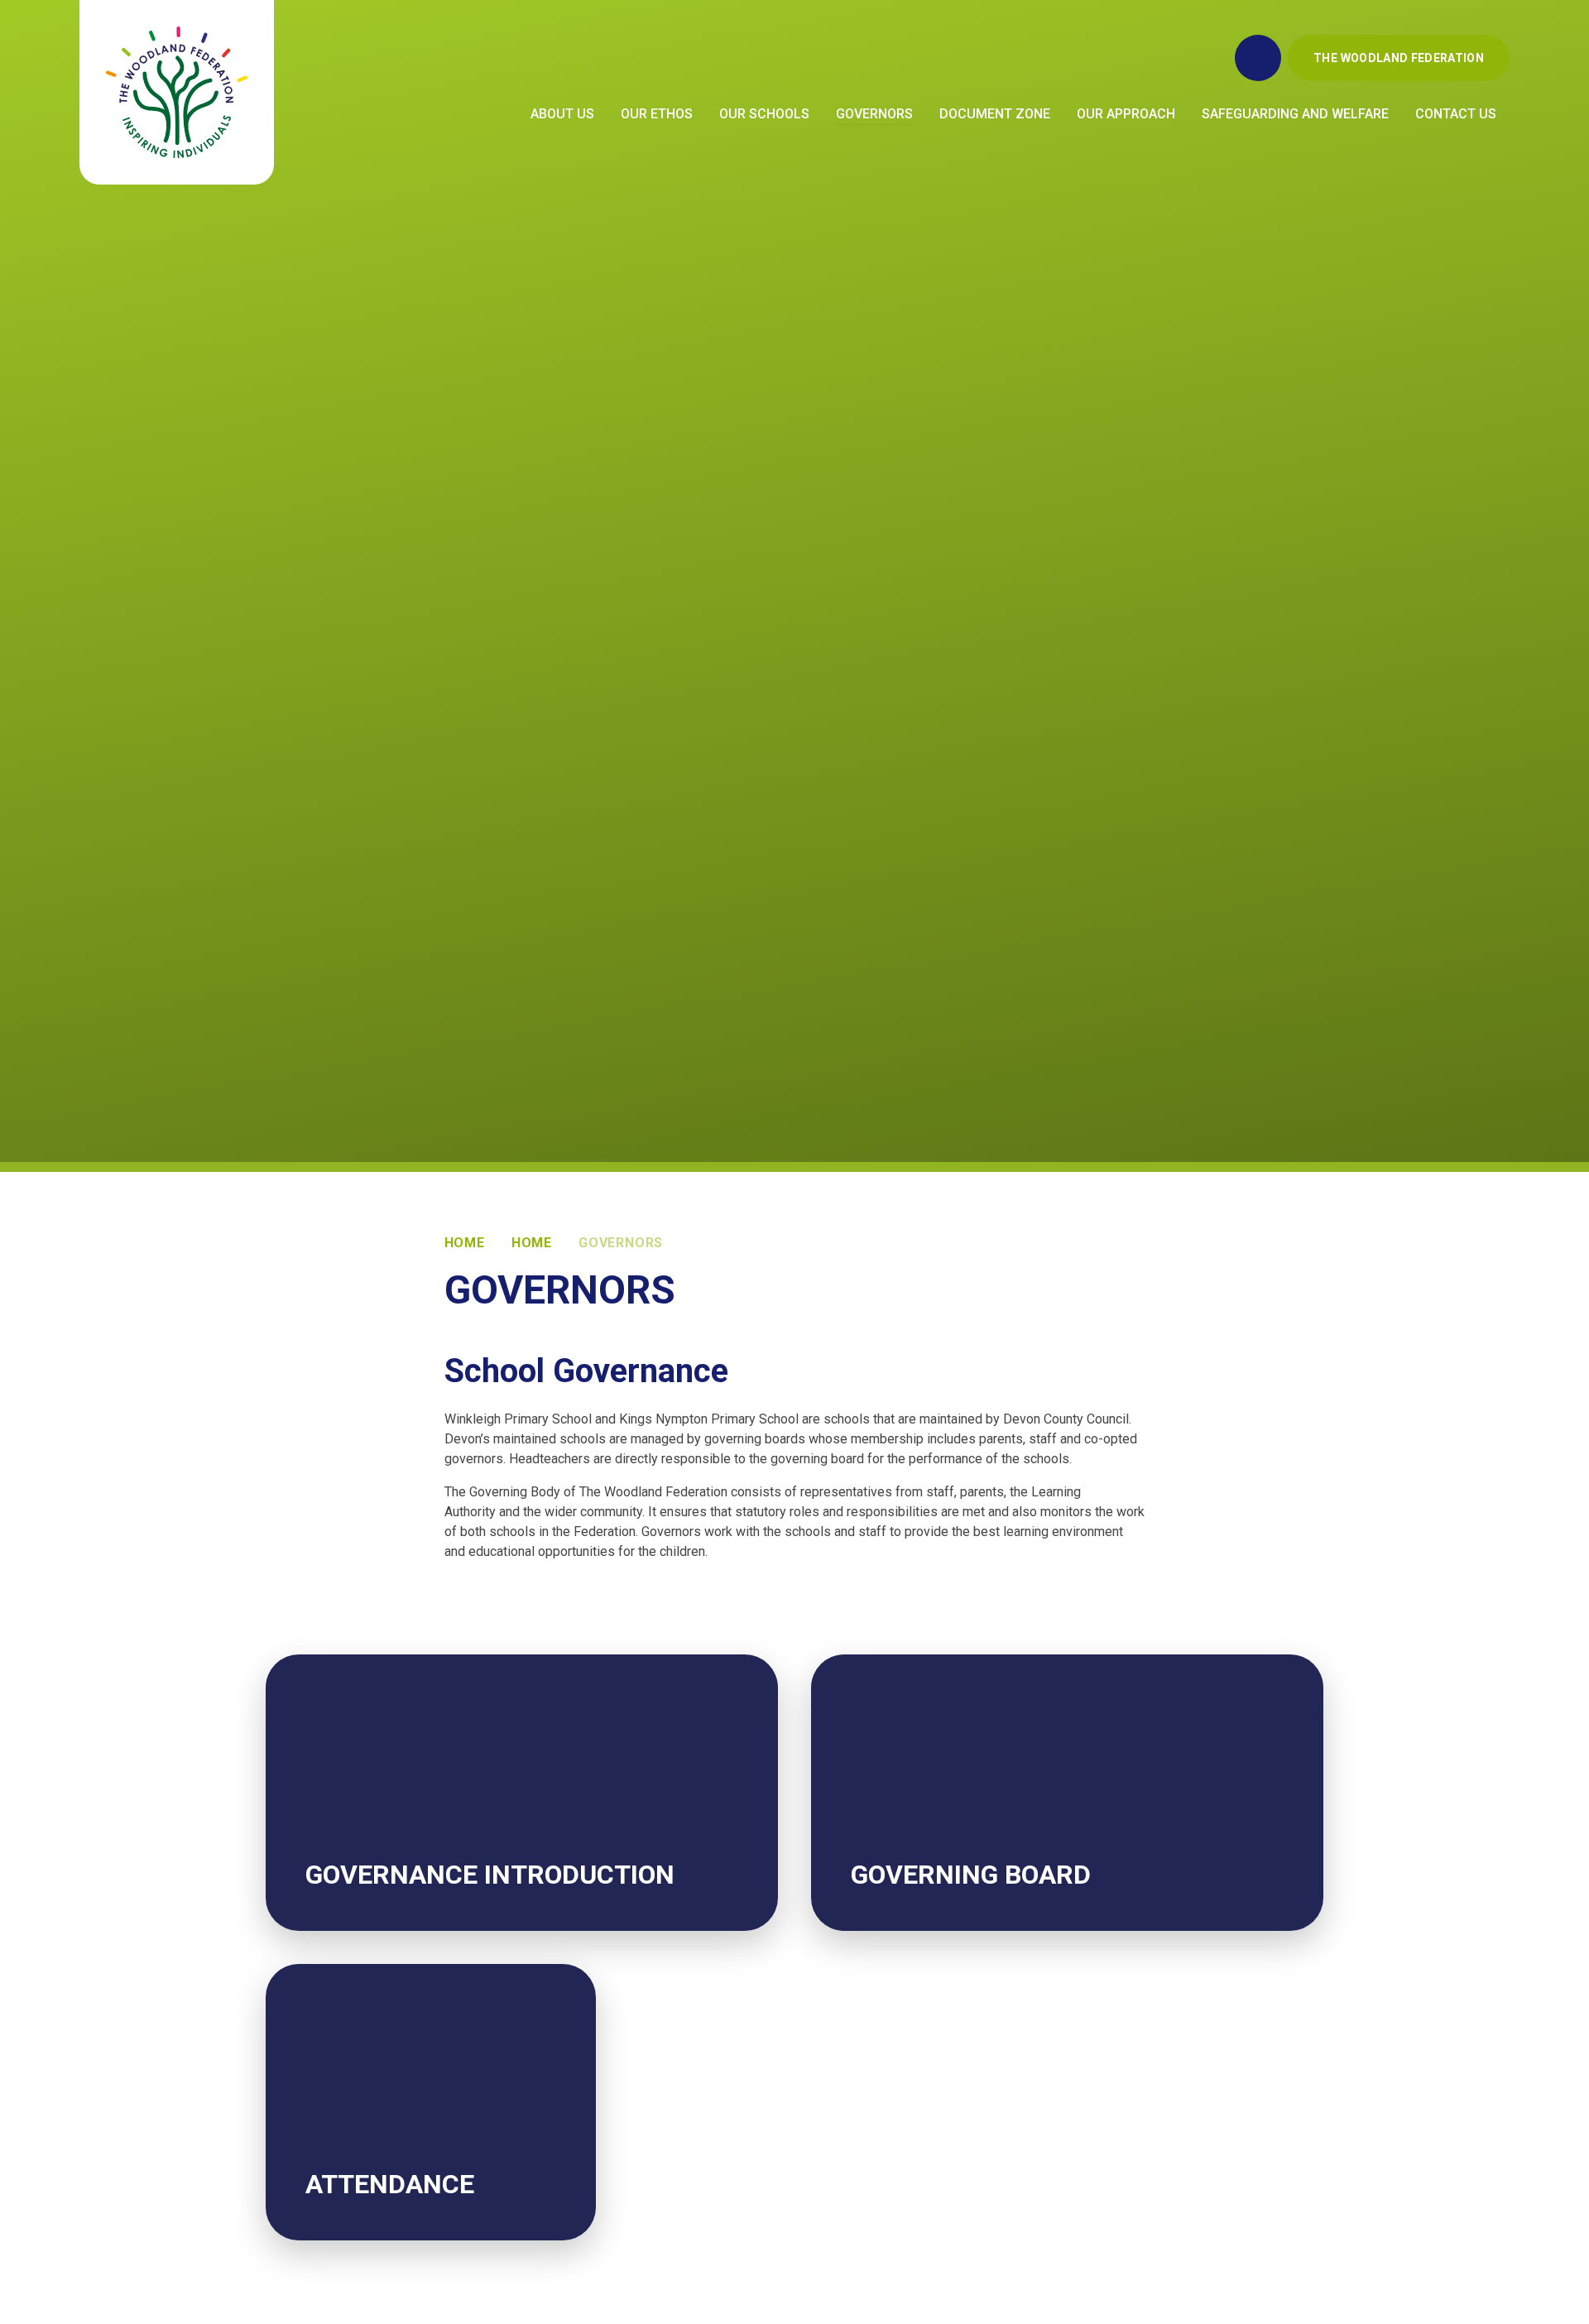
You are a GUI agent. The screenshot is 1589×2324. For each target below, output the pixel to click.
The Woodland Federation (1399, 58)
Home (465, 1243)
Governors (621, 1243)
